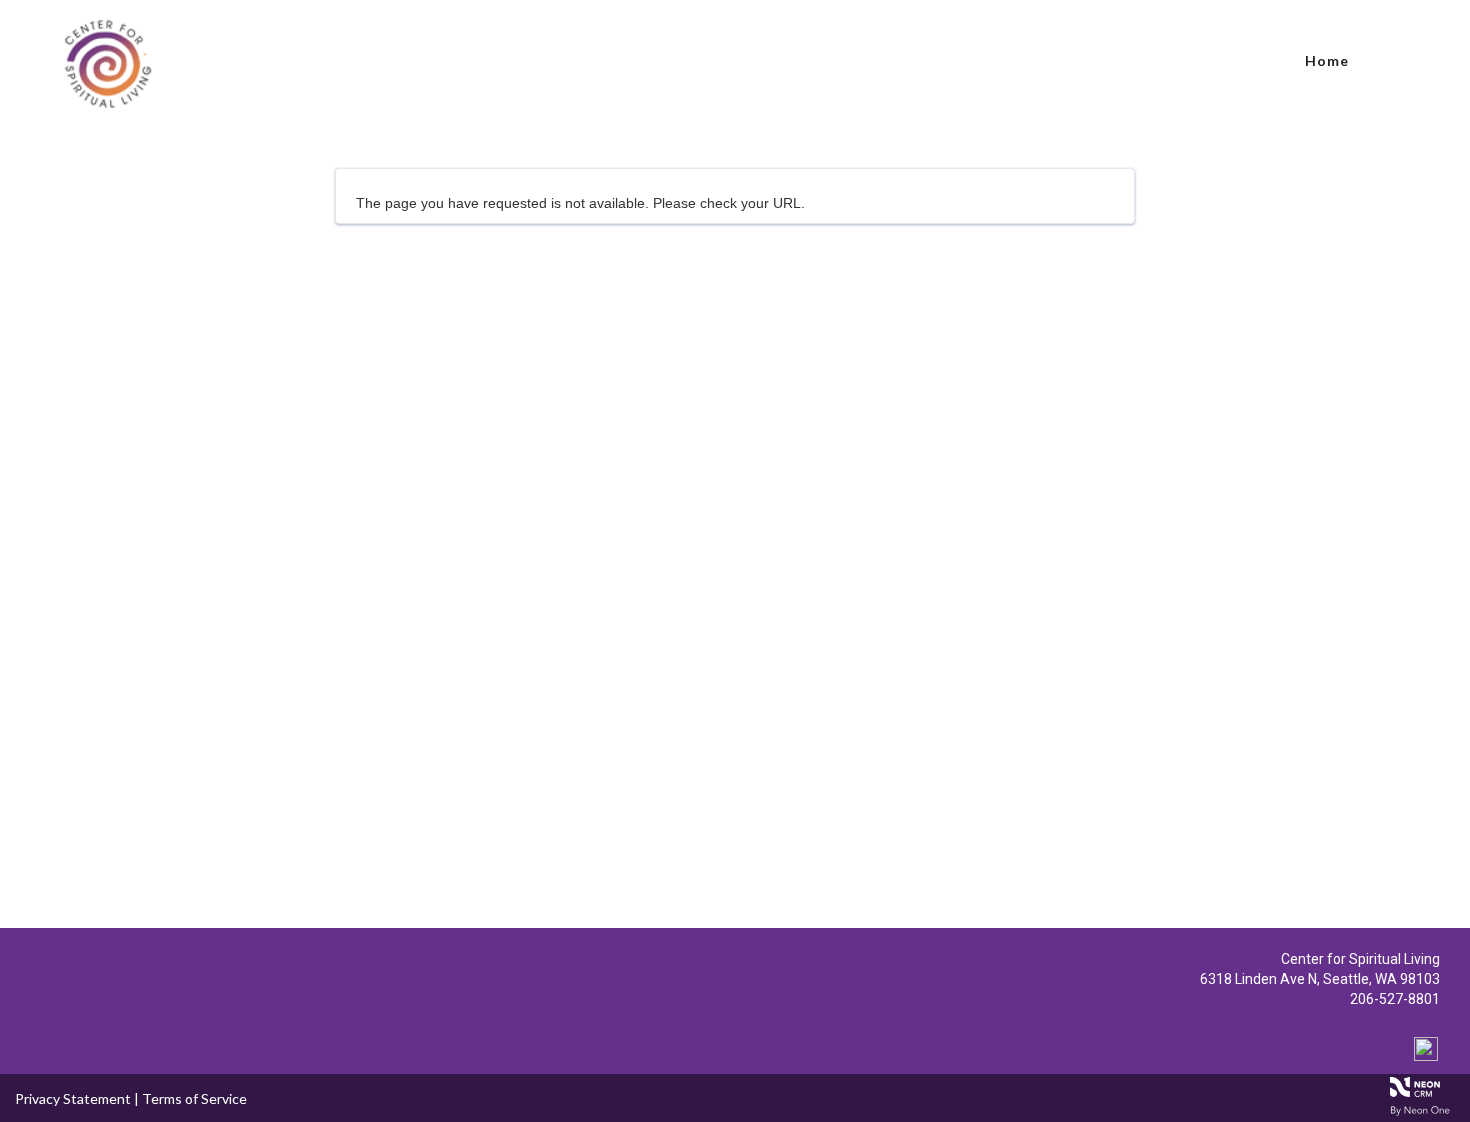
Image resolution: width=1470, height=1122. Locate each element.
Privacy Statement (73, 1098)
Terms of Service (194, 1098)
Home (1327, 60)
